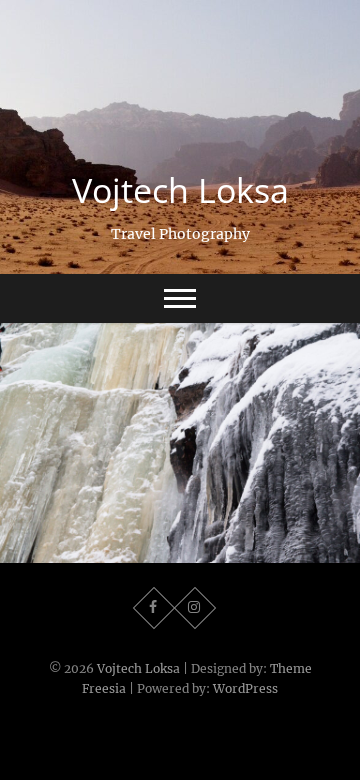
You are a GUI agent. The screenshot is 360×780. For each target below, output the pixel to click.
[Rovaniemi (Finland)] (180, 443)
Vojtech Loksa (180, 190)
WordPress (245, 688)
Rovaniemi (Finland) (180, 551)
